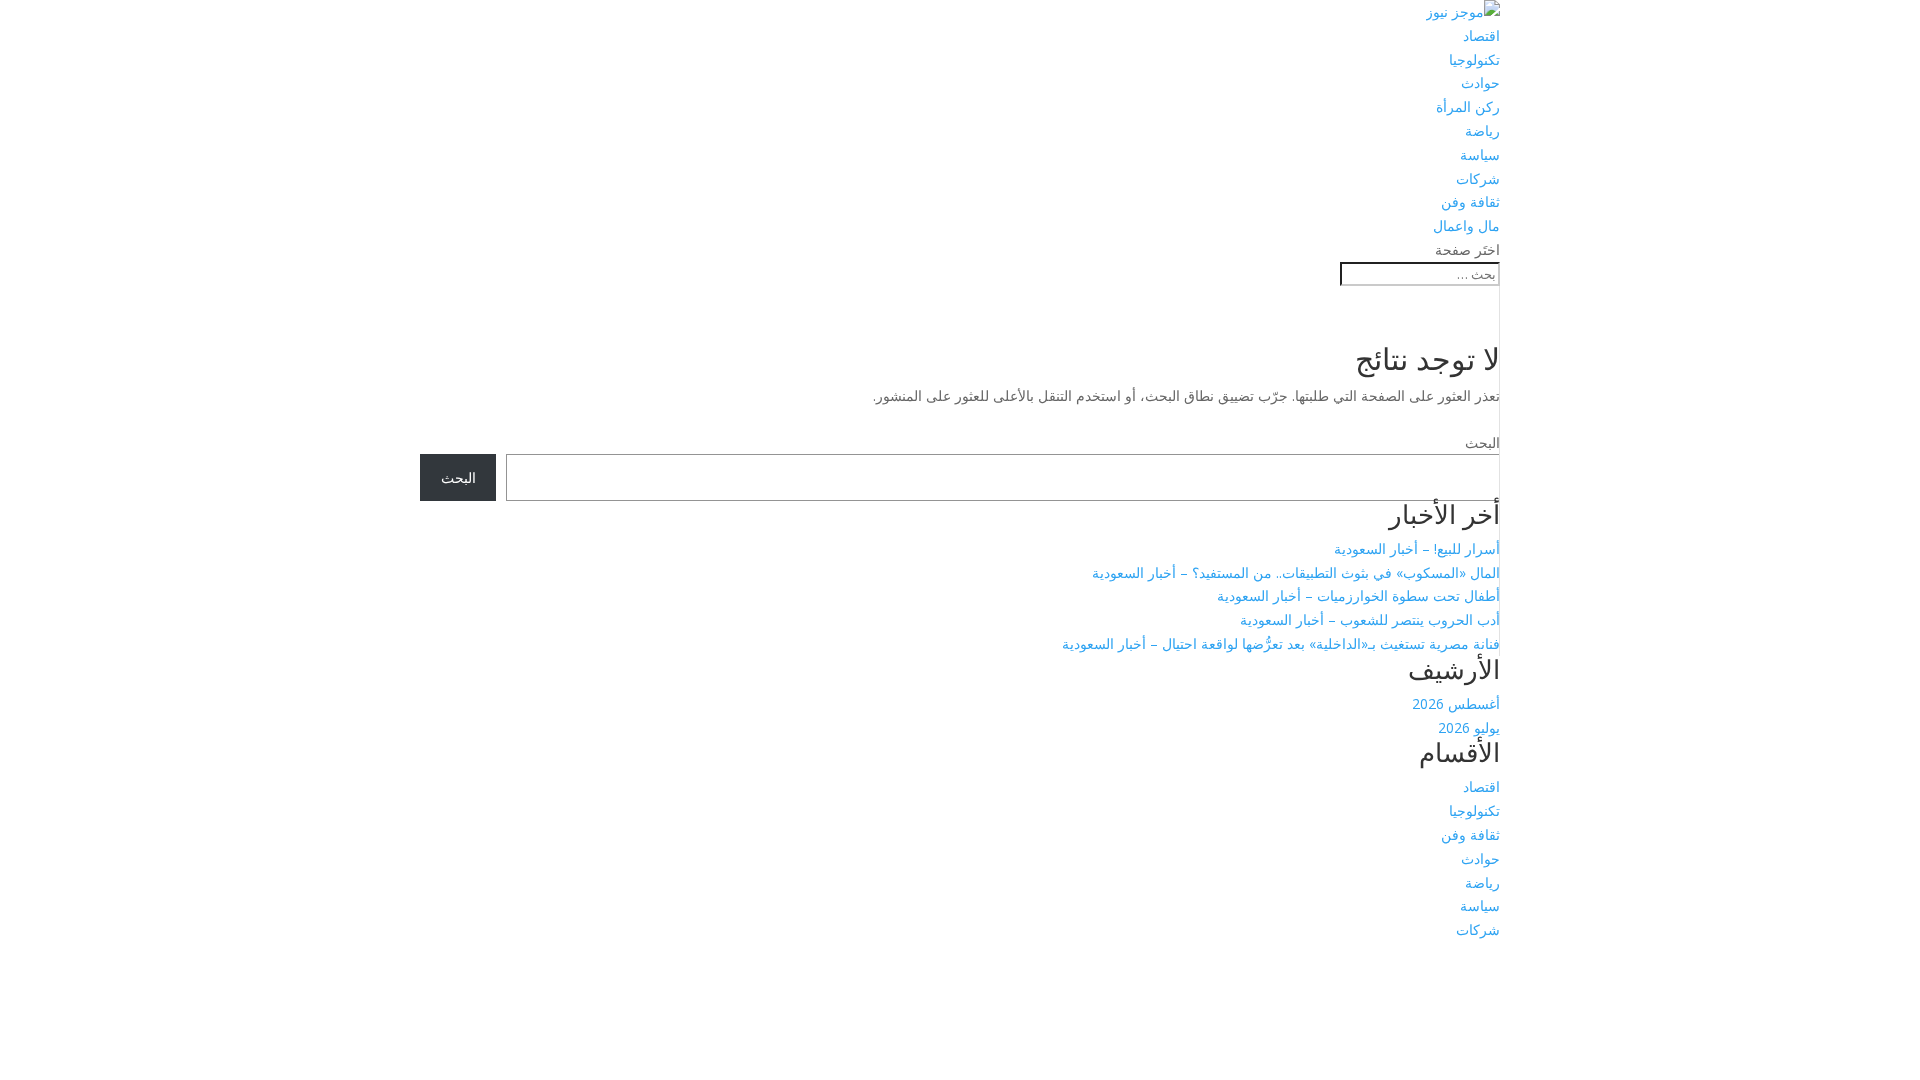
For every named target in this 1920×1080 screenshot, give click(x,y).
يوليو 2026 (1469, 727)
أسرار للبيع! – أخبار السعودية (1417, 548)
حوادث (1480, 82)
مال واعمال (1466, 225)
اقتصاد (1481, 35)
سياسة (1480, 154)
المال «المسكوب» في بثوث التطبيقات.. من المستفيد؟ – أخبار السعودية (1296, 572)
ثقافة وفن (1470, 201)
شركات (1478, 178)
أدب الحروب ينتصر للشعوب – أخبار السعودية (1370, 619)
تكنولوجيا (1474, 59)
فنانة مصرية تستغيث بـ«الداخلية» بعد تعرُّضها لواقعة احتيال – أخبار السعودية (1281, 643)
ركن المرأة (1468, 106)
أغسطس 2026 (1456, 703)
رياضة (1482, 130)
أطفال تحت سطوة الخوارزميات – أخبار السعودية (1358, 595)
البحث (1482, 442)
